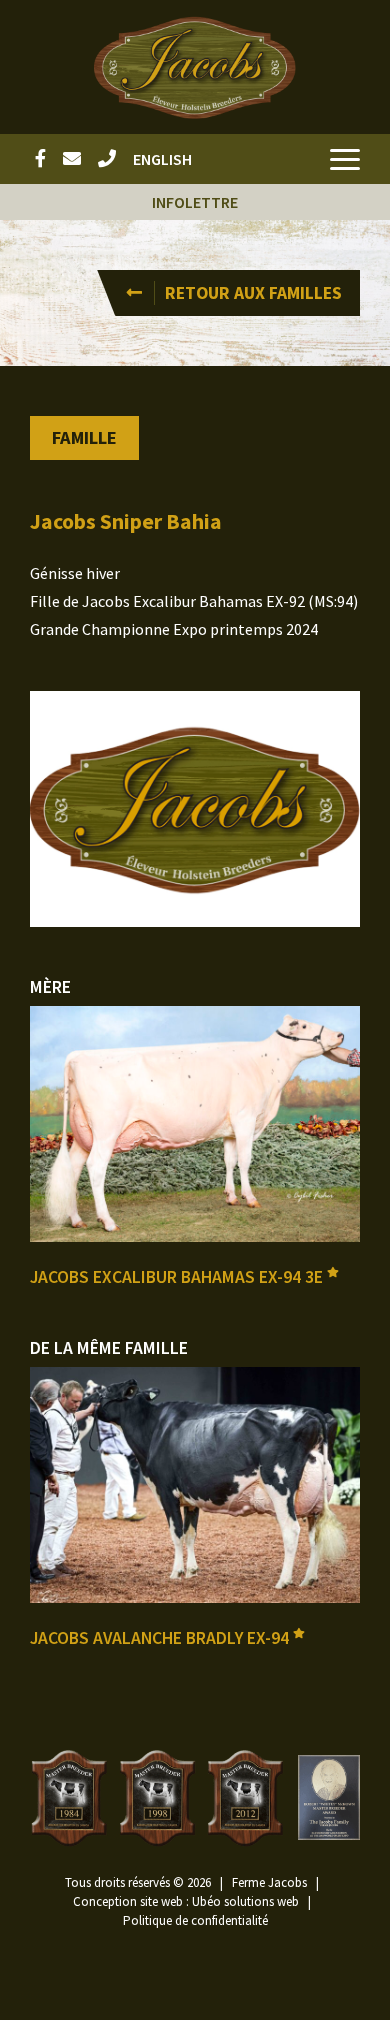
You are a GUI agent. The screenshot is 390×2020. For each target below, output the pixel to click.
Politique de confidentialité (195, 1920)
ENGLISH (162, 159)
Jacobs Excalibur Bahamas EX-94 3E (178, 1277)
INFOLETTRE (195, 202)
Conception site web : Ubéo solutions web (186, 1901)
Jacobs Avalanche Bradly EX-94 (161, 1638)
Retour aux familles (253, 293)
